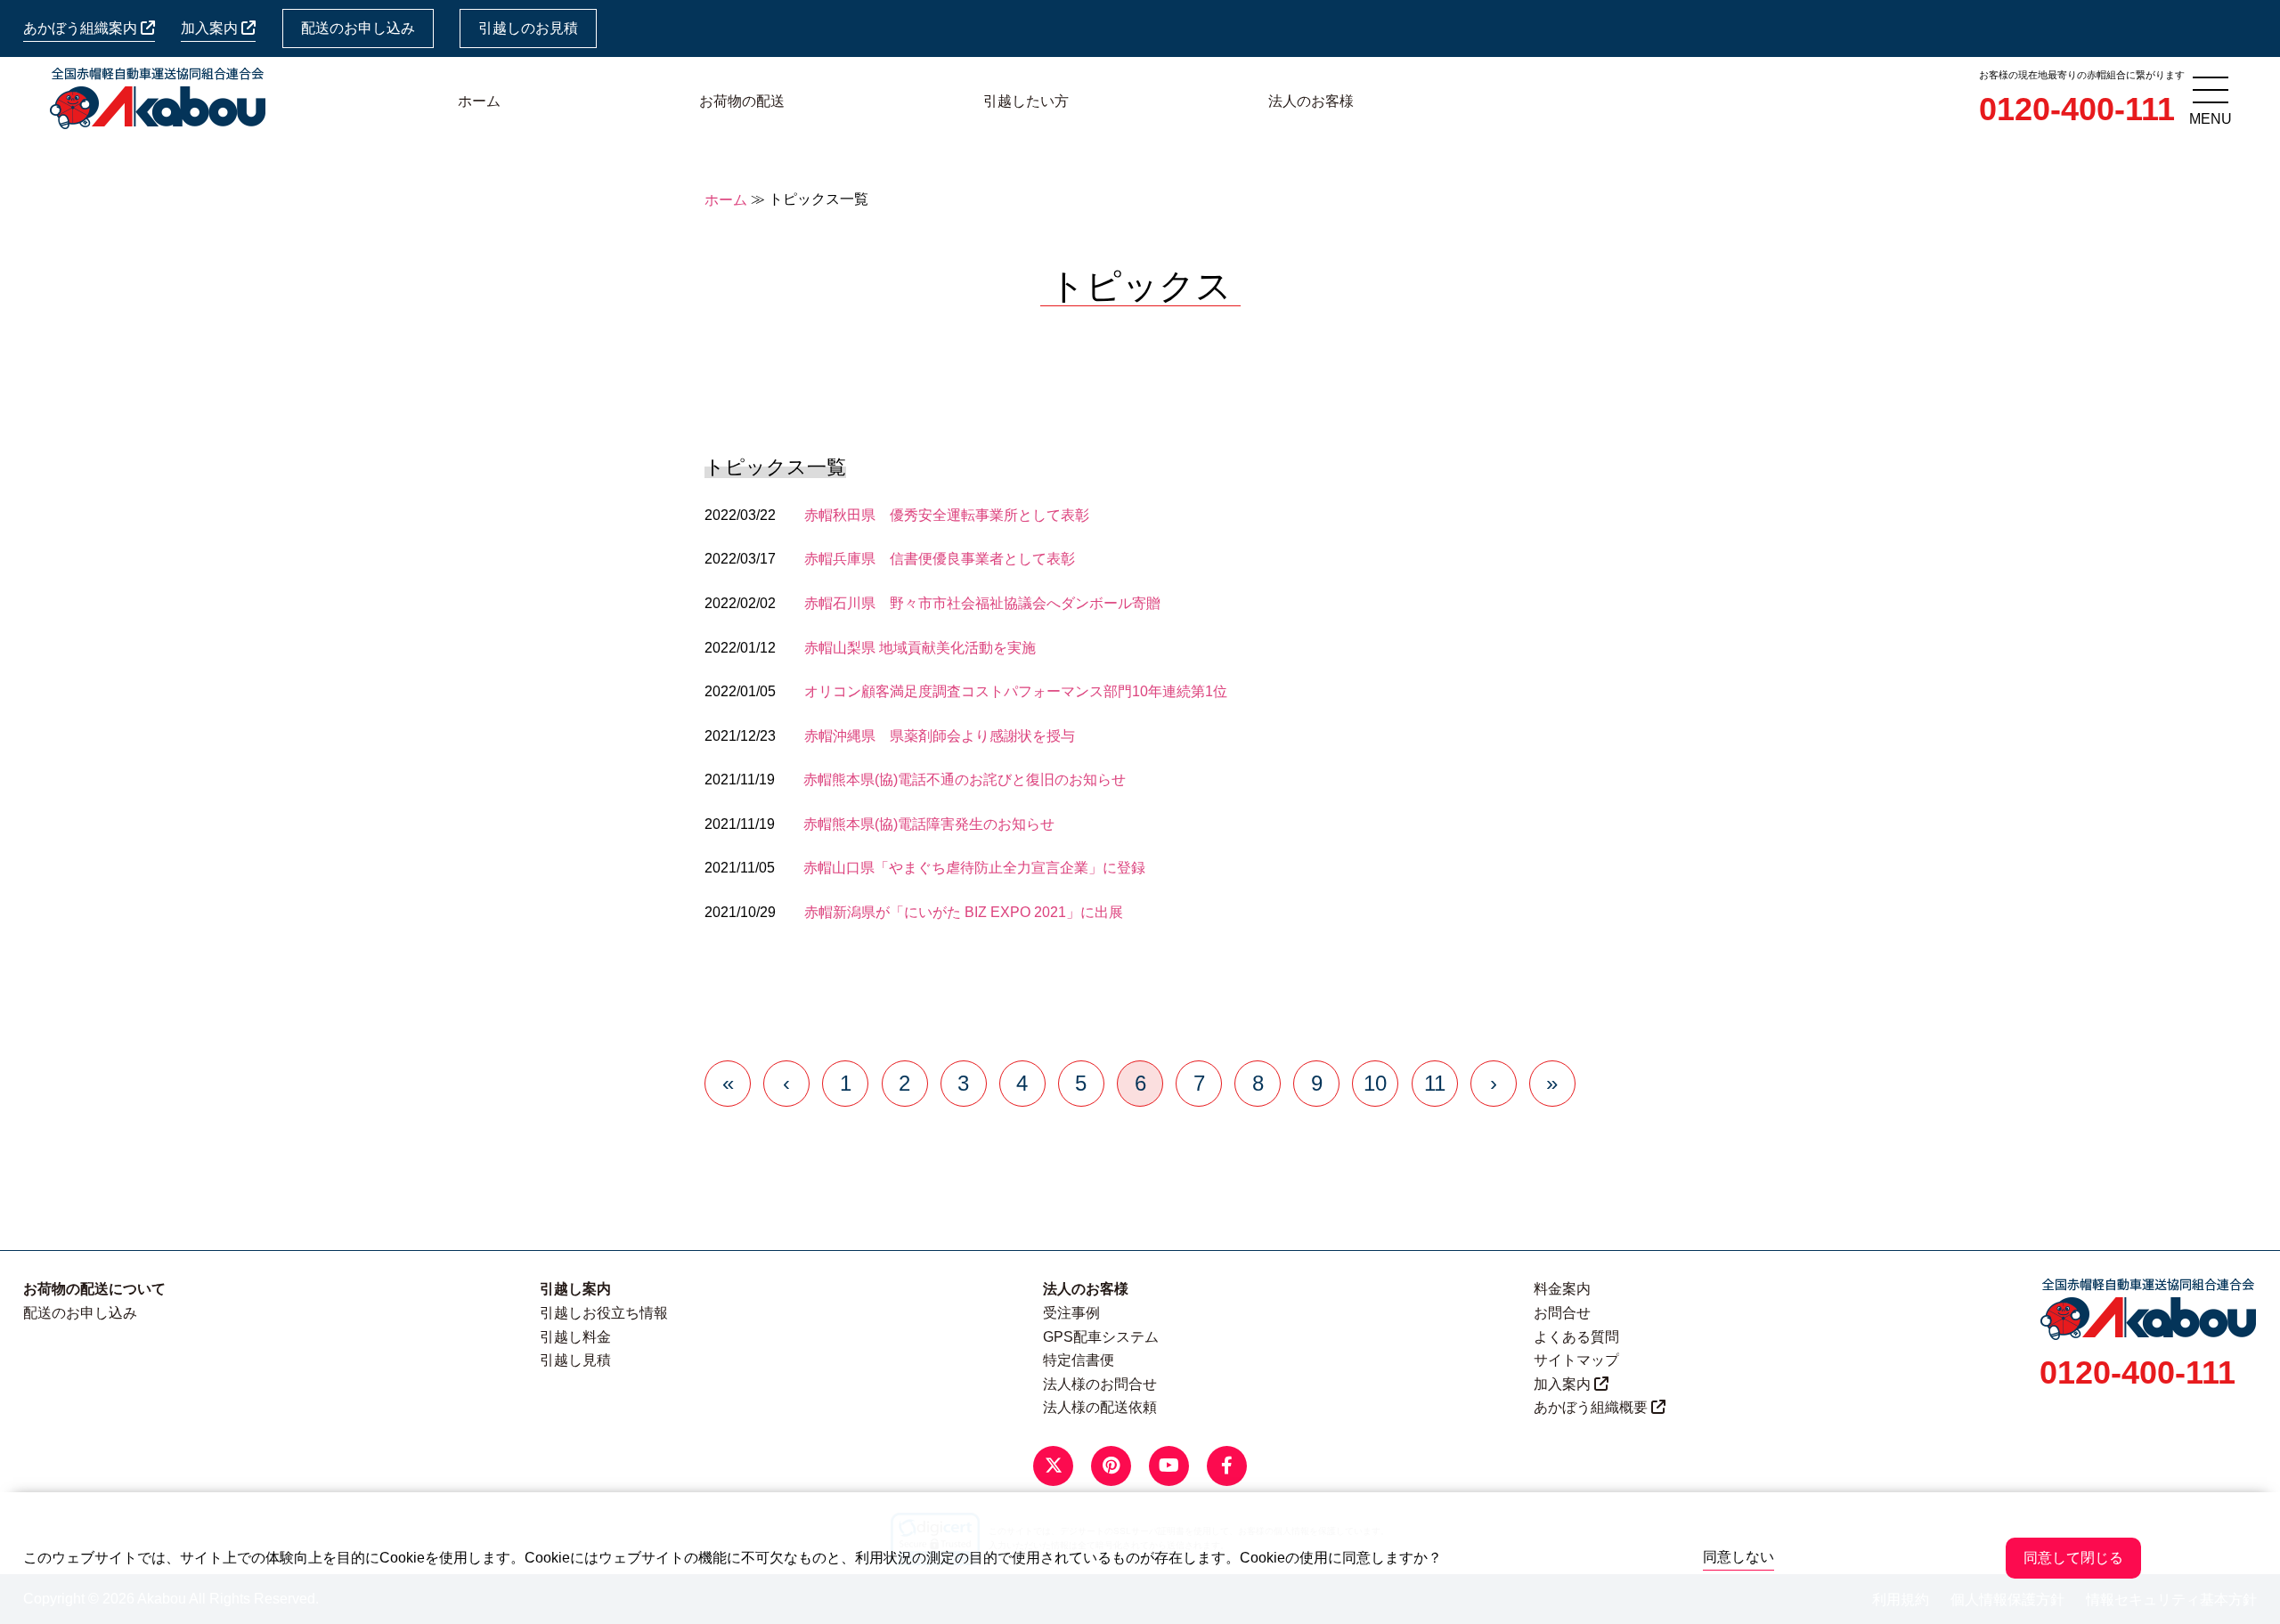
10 (1375, 1083)
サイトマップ (1576, 1360)
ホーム (479, 101)
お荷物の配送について (94, 1289)
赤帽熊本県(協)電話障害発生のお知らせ (929, 824)
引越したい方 (1026, 101)
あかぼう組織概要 (1592, 1407)
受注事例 (1071, 1313)
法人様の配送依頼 (1100, 1407)
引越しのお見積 (528, 28)
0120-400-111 (2077, 109)
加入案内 (211, 28)
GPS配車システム (1101, 1337)
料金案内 (1562, 1289)
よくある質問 (1576, 1337)
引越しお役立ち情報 (604, 1313)
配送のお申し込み (358, 28)
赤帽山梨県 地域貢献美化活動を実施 (920, 648)
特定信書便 (1079, 1360)
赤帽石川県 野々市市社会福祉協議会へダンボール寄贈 (982, 603)
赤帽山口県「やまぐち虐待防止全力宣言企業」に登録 (974, 868)
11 (1435, 1083)
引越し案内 (575, 1289)
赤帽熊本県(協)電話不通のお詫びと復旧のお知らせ (965, 780)
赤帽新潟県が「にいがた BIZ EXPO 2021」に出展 (964, 912)
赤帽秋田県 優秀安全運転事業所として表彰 (947, 515)
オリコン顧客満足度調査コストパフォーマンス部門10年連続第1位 (1016, 691)
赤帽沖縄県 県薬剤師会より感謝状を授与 (940, 736)
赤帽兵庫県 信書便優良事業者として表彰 (940, 559)
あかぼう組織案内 (82, 28)
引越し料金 (575, 1337)
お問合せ (1562, 1313)
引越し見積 (575, 1360)
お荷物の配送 (742, 101)
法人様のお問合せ (1100, 1384)
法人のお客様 (1311, 101)
